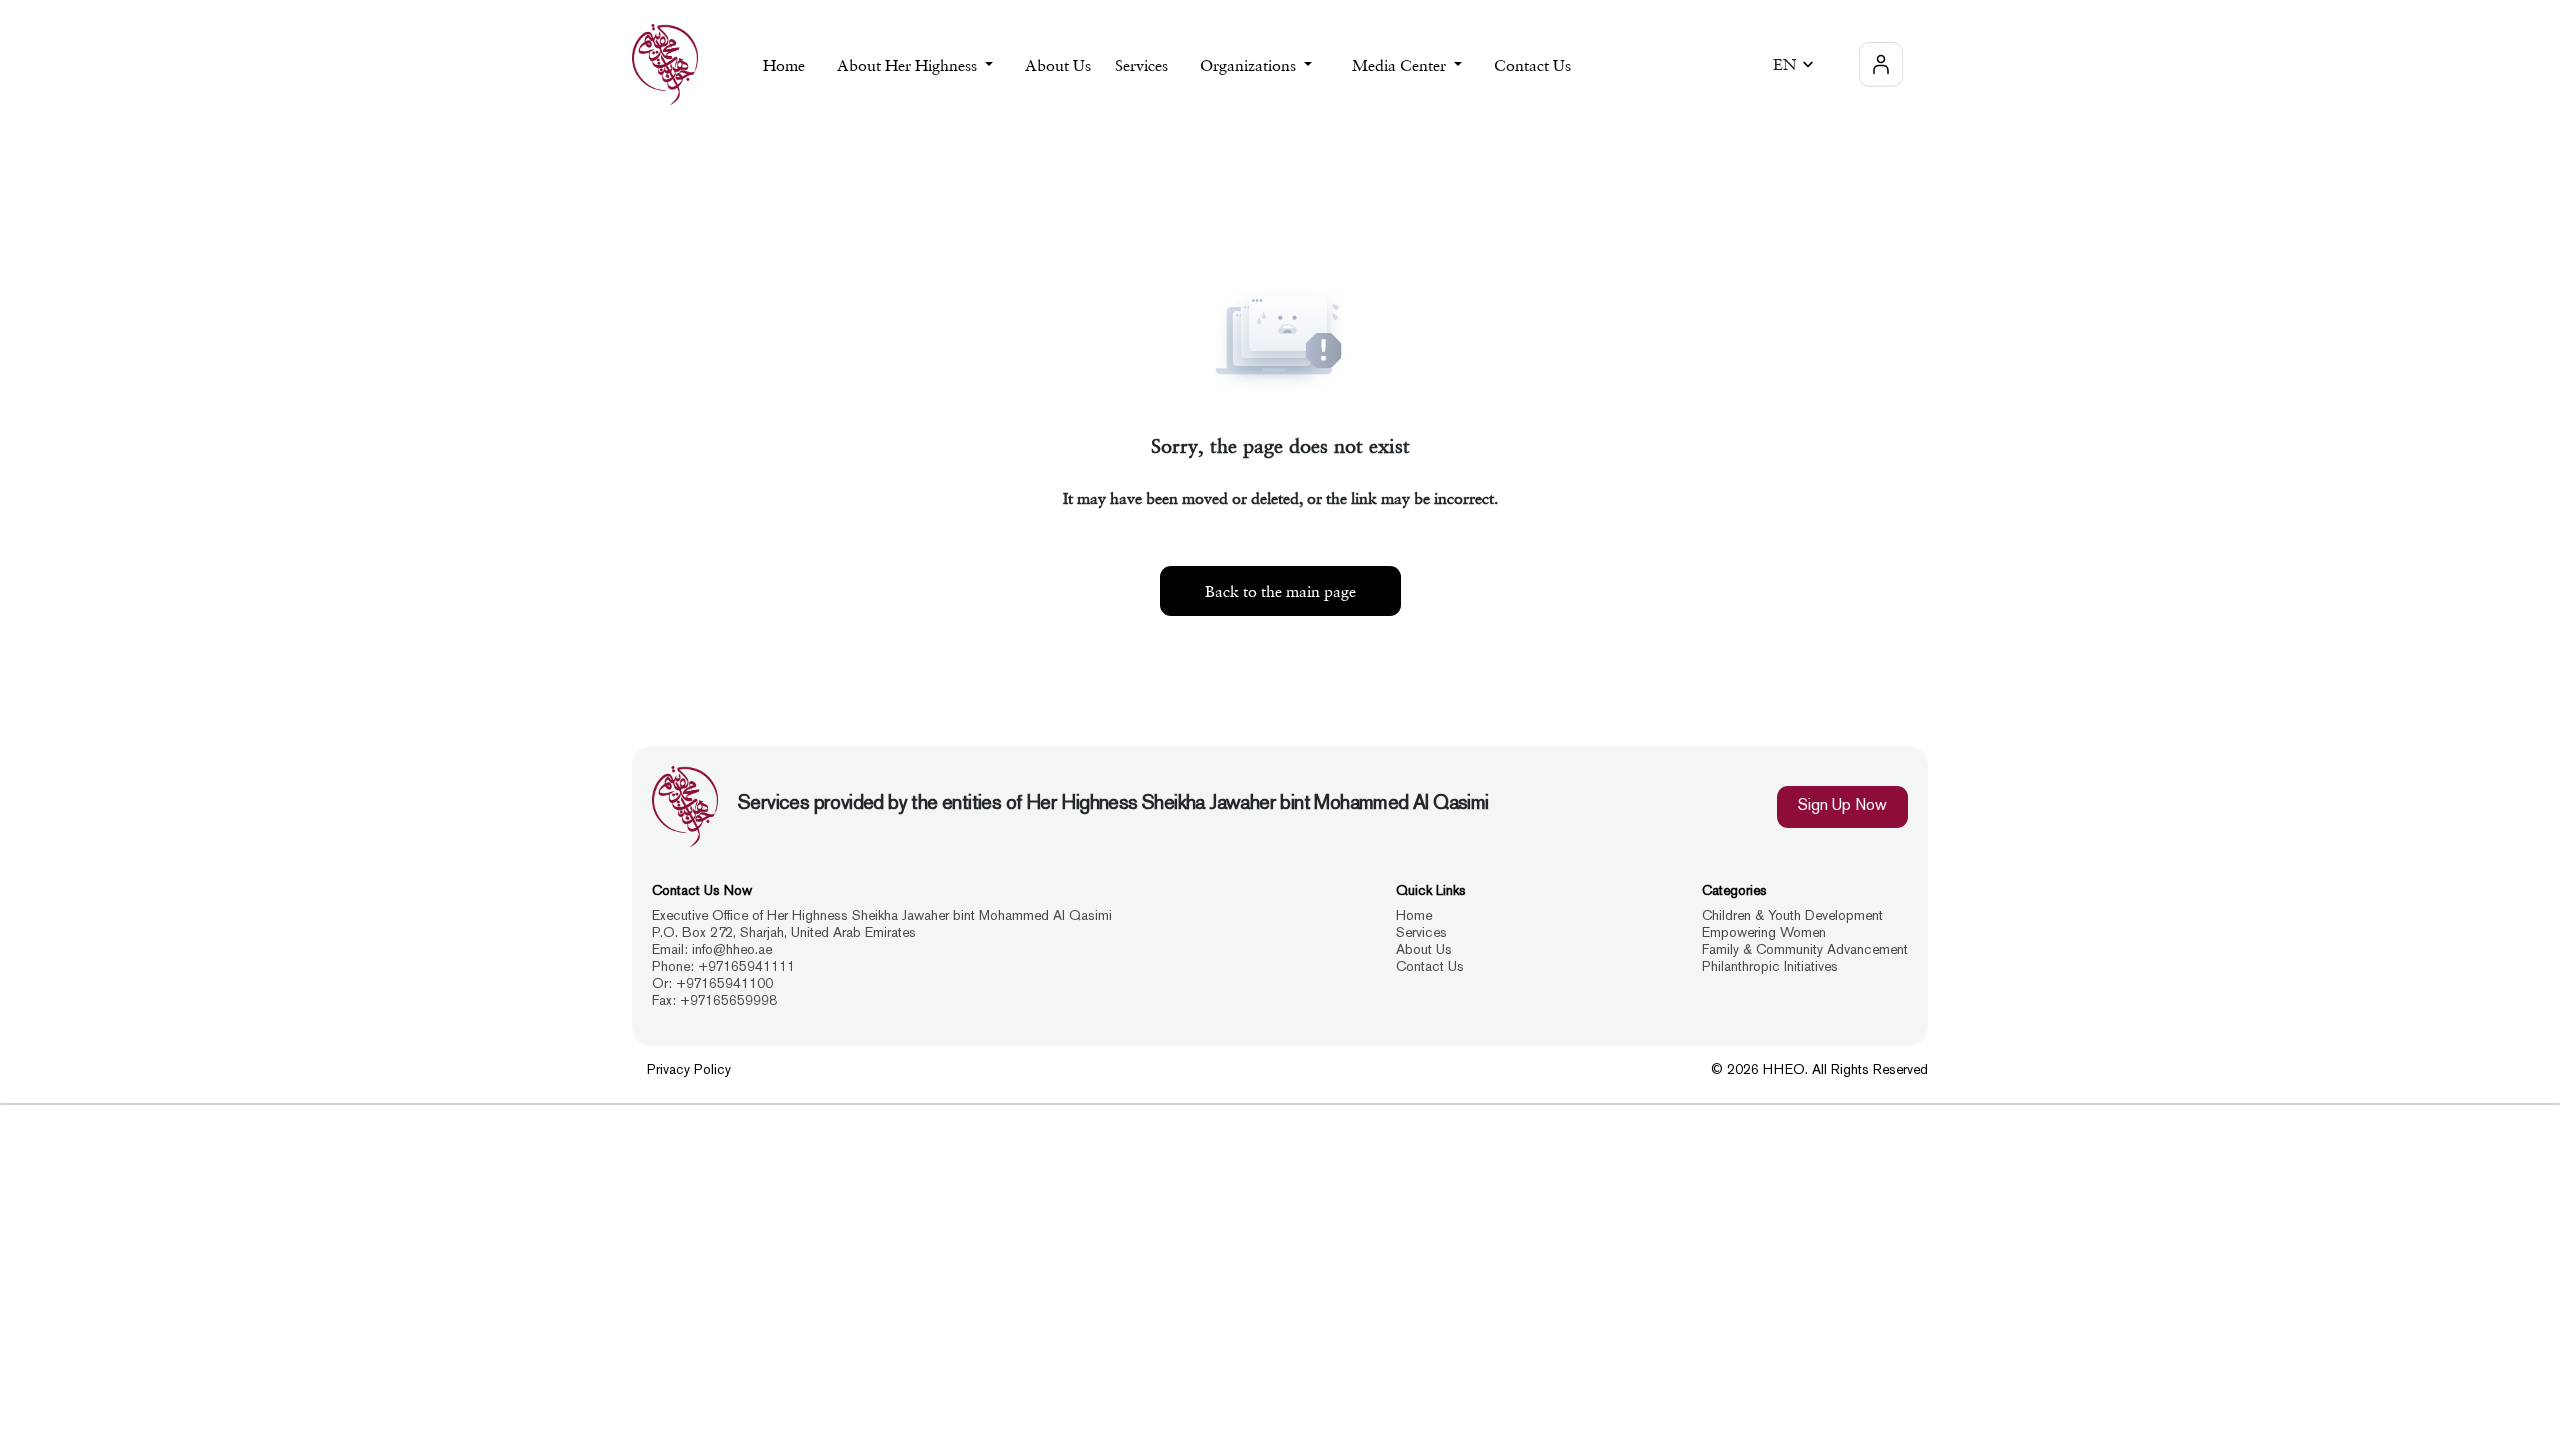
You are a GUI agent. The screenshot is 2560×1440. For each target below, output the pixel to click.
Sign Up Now (1842, 806)
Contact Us (1532, 65)
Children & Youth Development (1792, 916)
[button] (1796, 64)
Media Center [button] (1401, 65)
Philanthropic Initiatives (1770, 967)
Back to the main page (1280, 591)
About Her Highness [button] (909, 65)
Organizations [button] (1250, 65)
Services (1421, 933)
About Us (1058, 65)
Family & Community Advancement (1805, 950)
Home (784, 65)
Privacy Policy (689, 1070)
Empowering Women (1764, 933)
